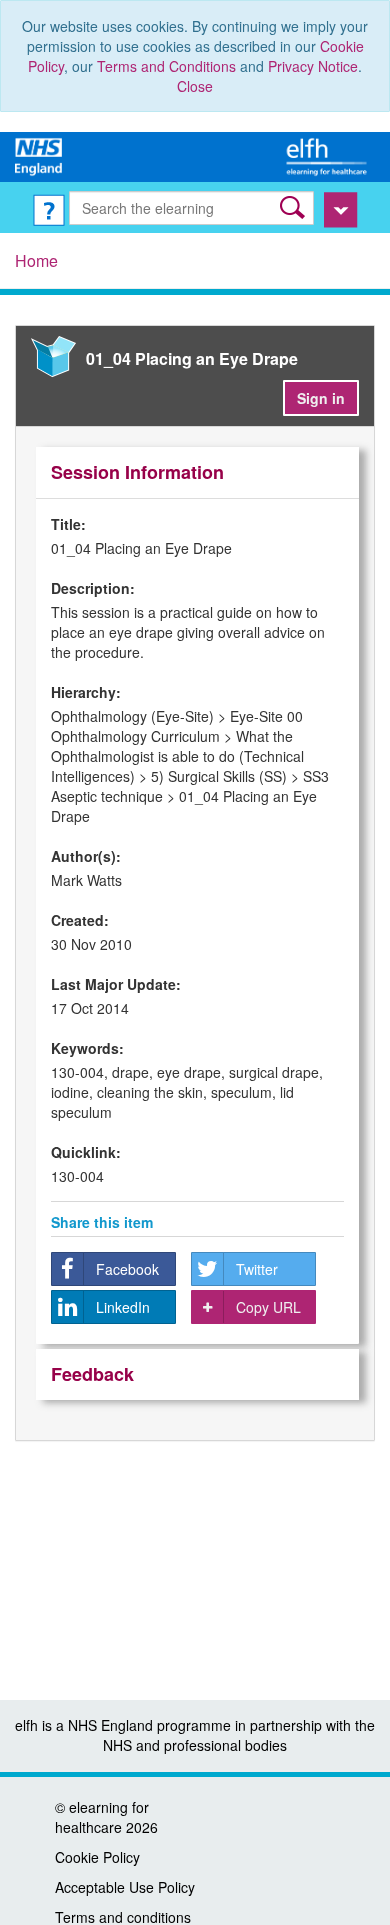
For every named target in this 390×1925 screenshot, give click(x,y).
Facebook (127, 1269)
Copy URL (268, 1307)
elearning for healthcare (102, 1817)
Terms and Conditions (166, 66)
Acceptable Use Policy (125, 1887)
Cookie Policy (97, 1857)
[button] (294, 207)
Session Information (137, 472)
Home (36, 260)
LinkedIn (123, 1307)
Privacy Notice (313, 66)
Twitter (257, 1269)
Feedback (92, 1374)
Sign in (321, 398)
